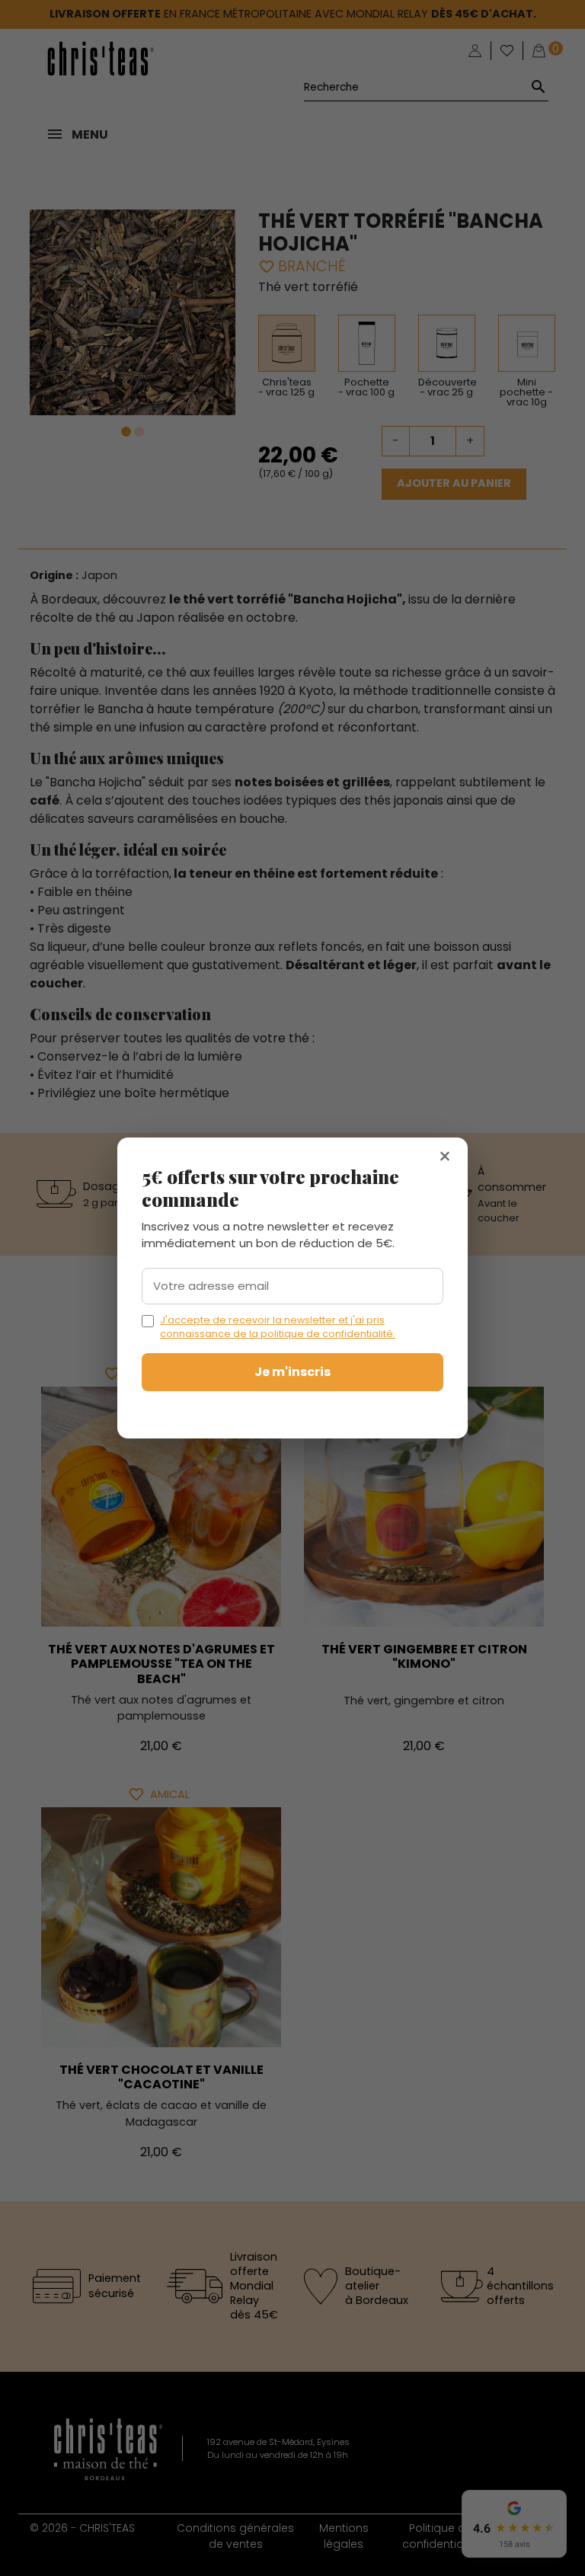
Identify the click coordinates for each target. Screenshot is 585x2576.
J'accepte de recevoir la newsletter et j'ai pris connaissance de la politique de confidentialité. (278, 1327)
